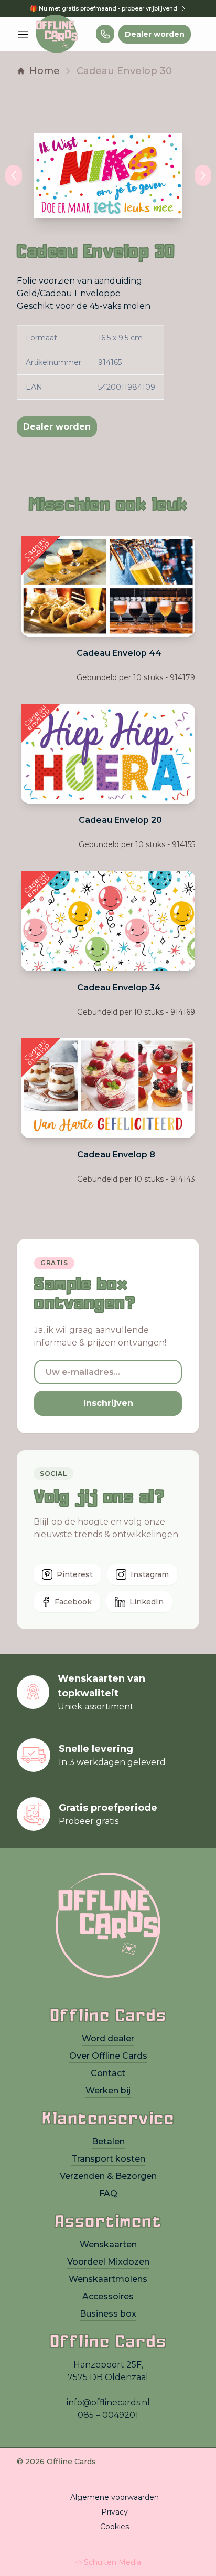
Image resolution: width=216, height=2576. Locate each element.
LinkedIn (147, 1602)
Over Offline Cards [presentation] (108, 2056)
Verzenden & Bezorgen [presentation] (108, 2176)
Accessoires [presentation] (108, 2296)
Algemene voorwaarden (115, 2497)
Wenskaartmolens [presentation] (108, 2279)
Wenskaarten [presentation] (108, 2244)
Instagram (150, 1574)
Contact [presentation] (108, 2073)
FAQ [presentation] (108, 2193)
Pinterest (75, 1574)
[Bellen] (105, 34)
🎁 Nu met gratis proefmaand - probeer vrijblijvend (104, 8)
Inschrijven (108, 1403)
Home (45, 71)
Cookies (115, 2527)
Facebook (73, 1602)
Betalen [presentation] (108, 2141)
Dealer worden (155, 34)
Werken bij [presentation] (108, 2090)
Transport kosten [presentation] (108, 2159)
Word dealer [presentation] (108, 2038)
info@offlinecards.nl (108, 2402)
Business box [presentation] (108, 2314)
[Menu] (23, 34)
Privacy (115, 2512)
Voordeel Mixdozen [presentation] (108, 2262)
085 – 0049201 (108, 2415)
